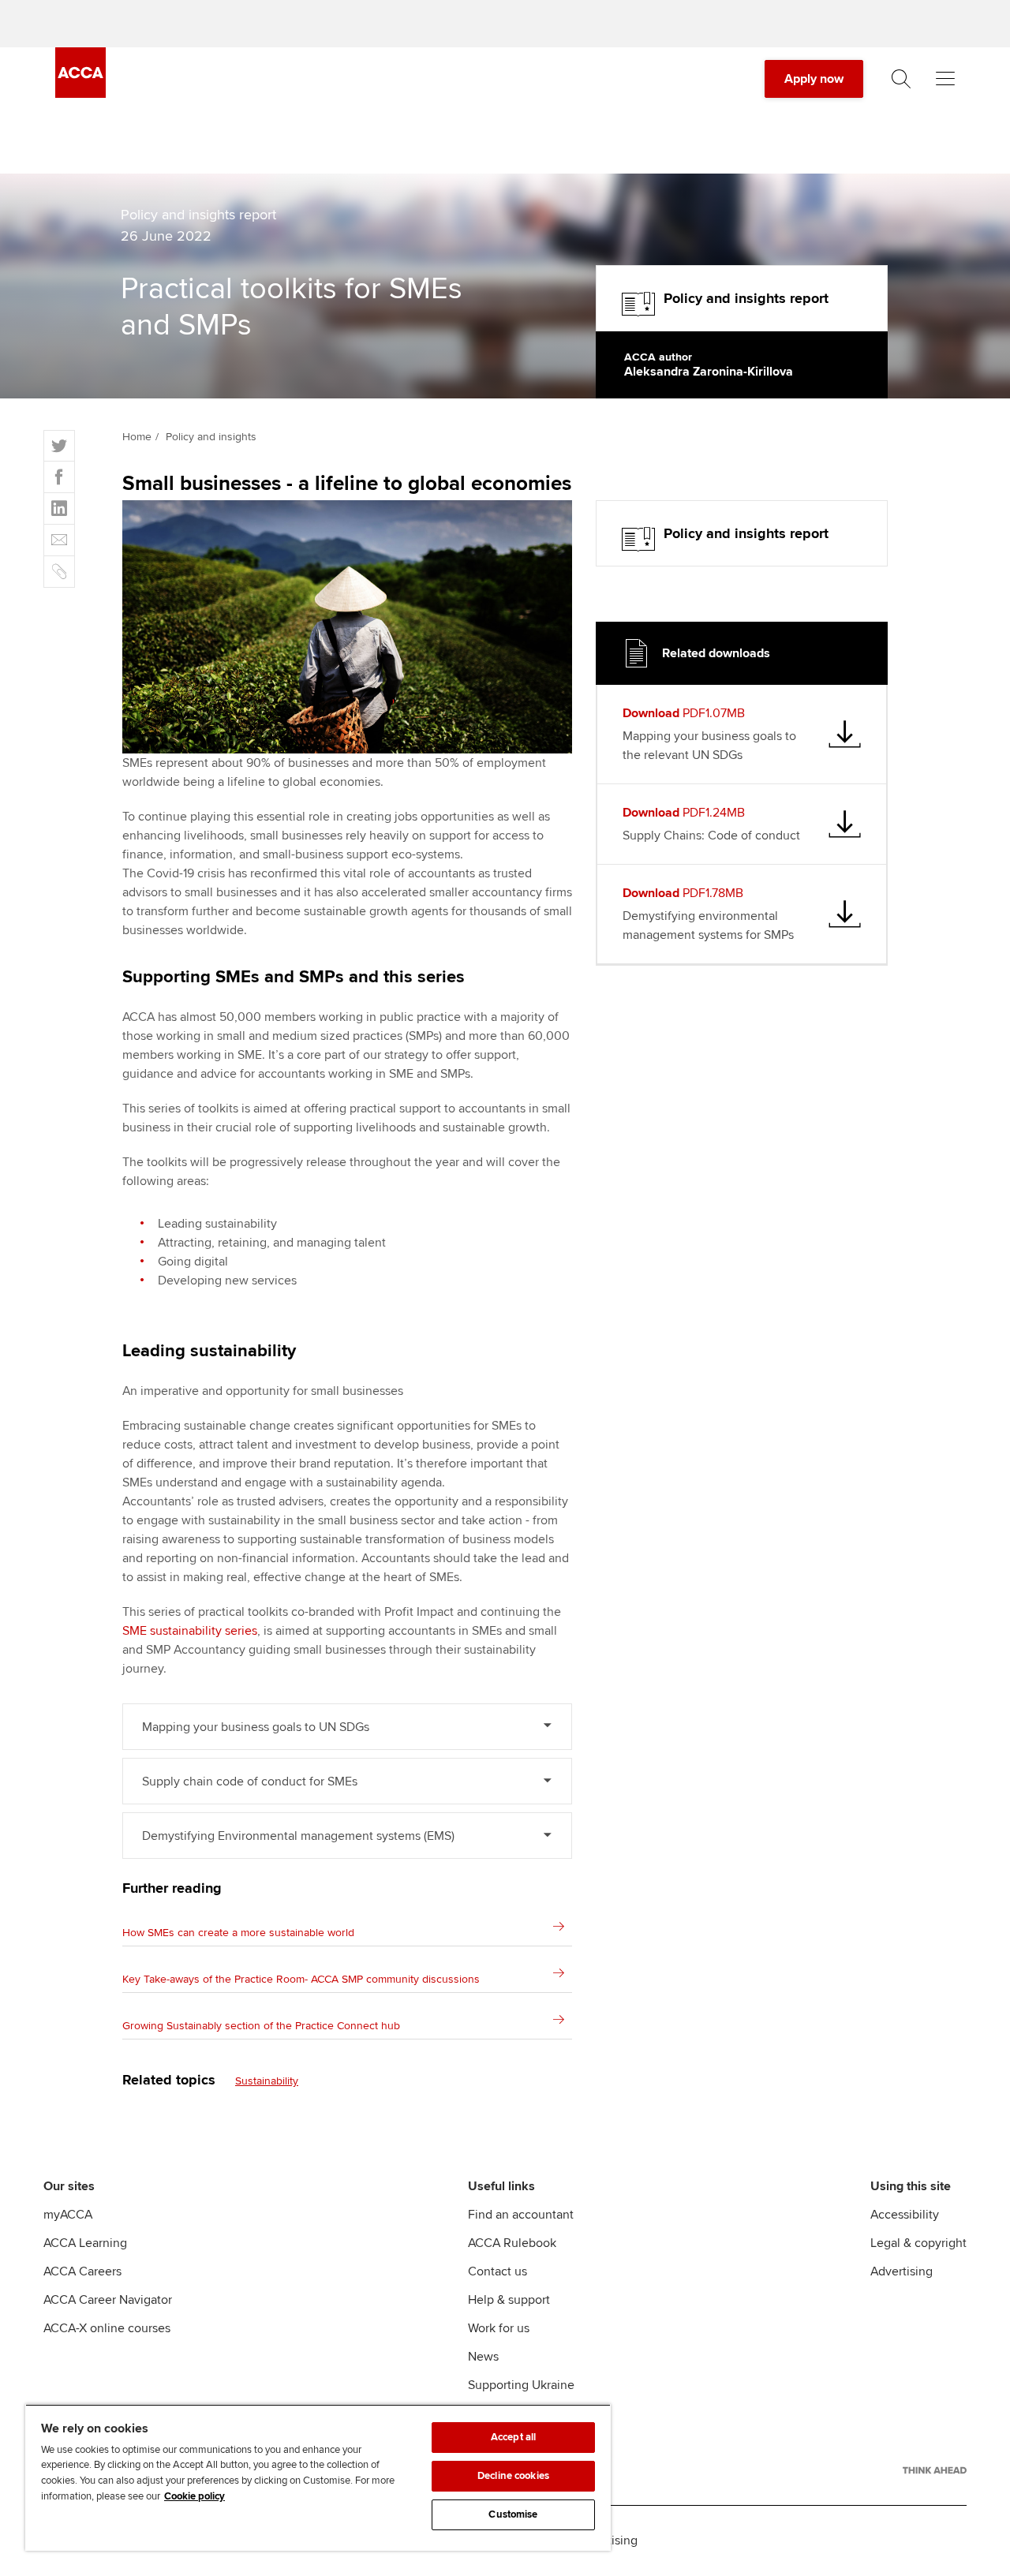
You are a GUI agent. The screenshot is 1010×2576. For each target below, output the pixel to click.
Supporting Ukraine (521, 2385)
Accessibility (905, 2215)
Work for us (499, 2328)
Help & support (509, 2300)
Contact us (498, 2271)
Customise (513, 2514)
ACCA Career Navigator (108, 2300)
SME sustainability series (190, 1631)
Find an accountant (521, 2215)
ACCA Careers (82, 2271)
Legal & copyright (918, 2243)
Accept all (513, 2437)
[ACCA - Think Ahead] (935, 2470)
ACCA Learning (85, 2243)
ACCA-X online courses (107, 2328)
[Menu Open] (945, 79)
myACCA (68, 2215)
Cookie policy (195, 2496)
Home (137, 437)
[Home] (80, 94)
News (483, 2357)
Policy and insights (211, 437)
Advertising (902, 2271)
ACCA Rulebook (512, 2243)
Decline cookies (513, 2476)
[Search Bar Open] (901, 79)
